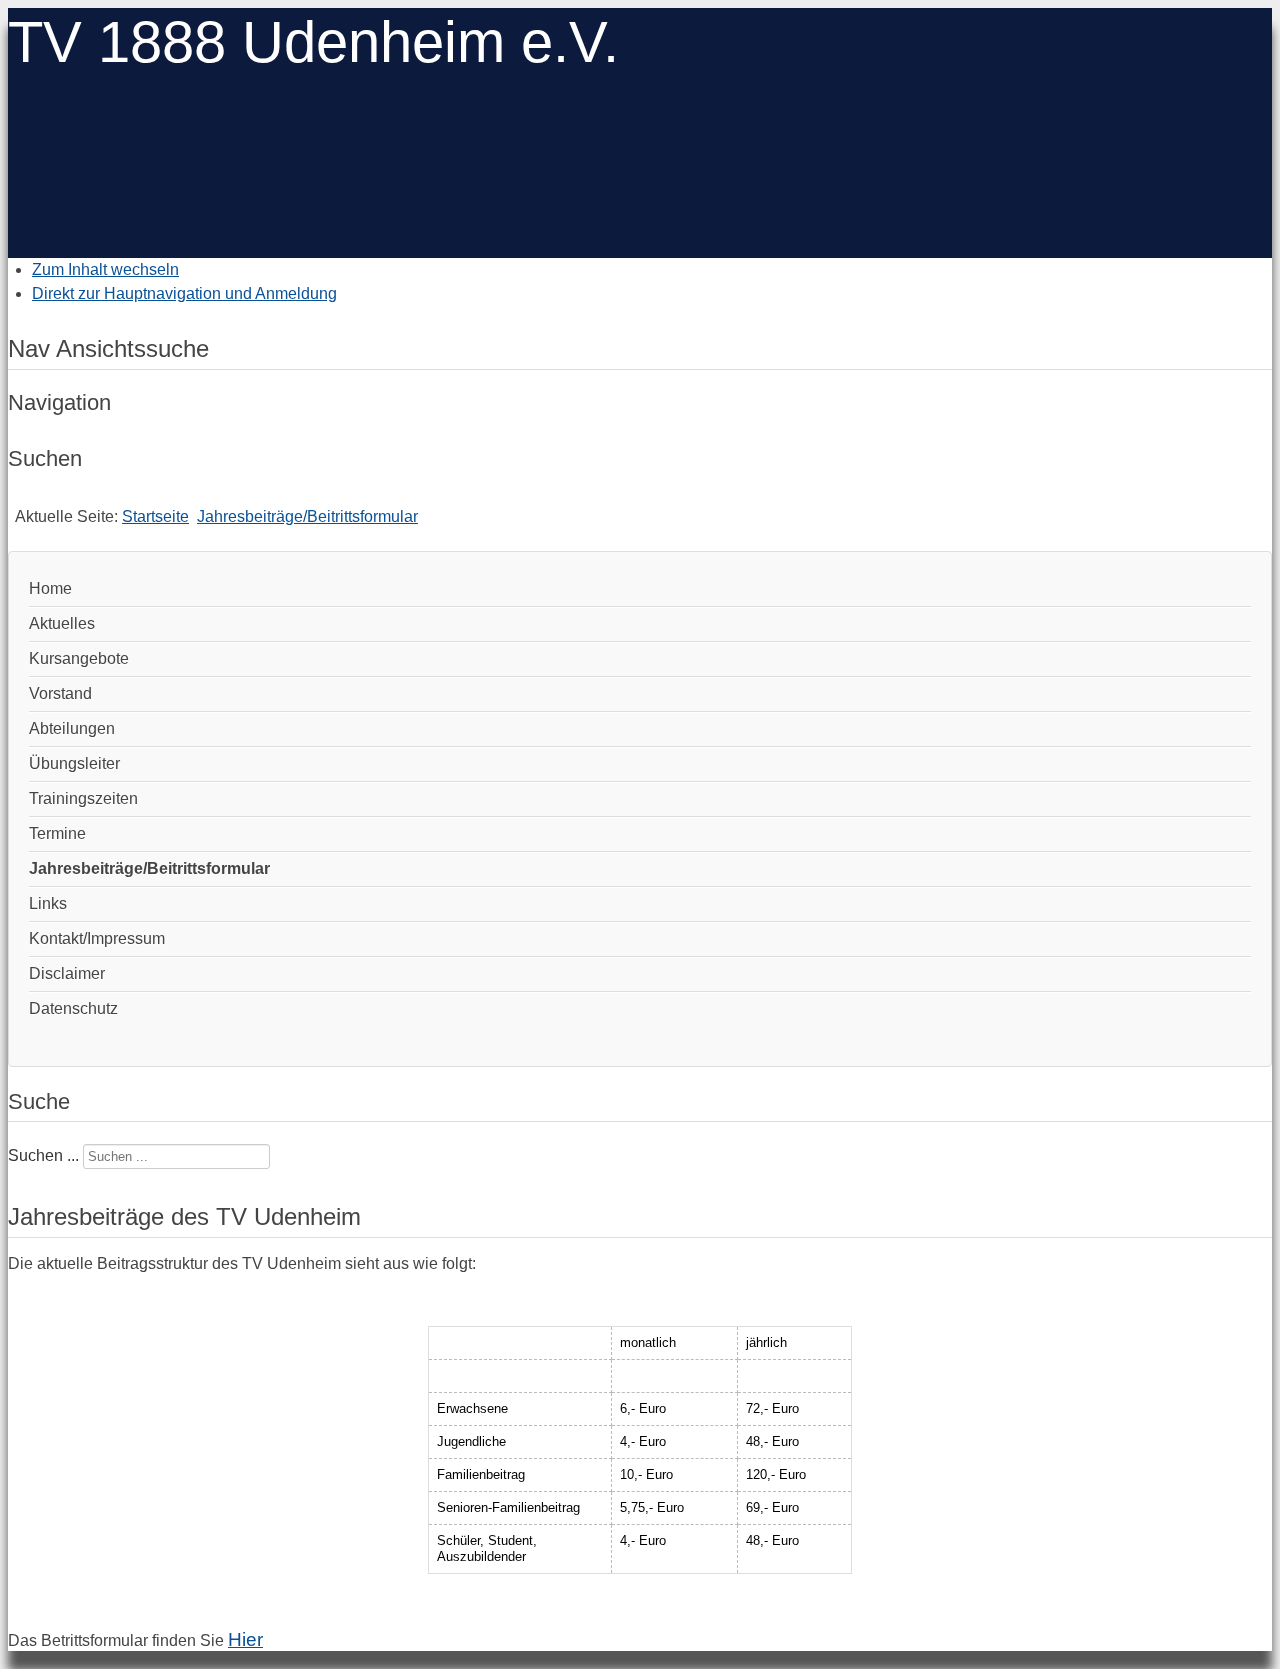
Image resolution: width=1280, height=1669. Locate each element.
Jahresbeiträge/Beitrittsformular (307, 516)
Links (48, 903)
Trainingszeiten (83, 798)
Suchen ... (43, 1155)
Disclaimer (67, 973)
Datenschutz (73, 1008)
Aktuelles (62, 623)
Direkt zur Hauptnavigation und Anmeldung (184, 293)
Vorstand (60, 693)
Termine (57, 833)
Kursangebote (79, 658)
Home (50, 588)
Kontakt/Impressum (97, 938)
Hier (245, 1639)
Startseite (155, 516)
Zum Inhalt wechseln (105, 269)
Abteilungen (72, 728)
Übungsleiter (74, 763)
